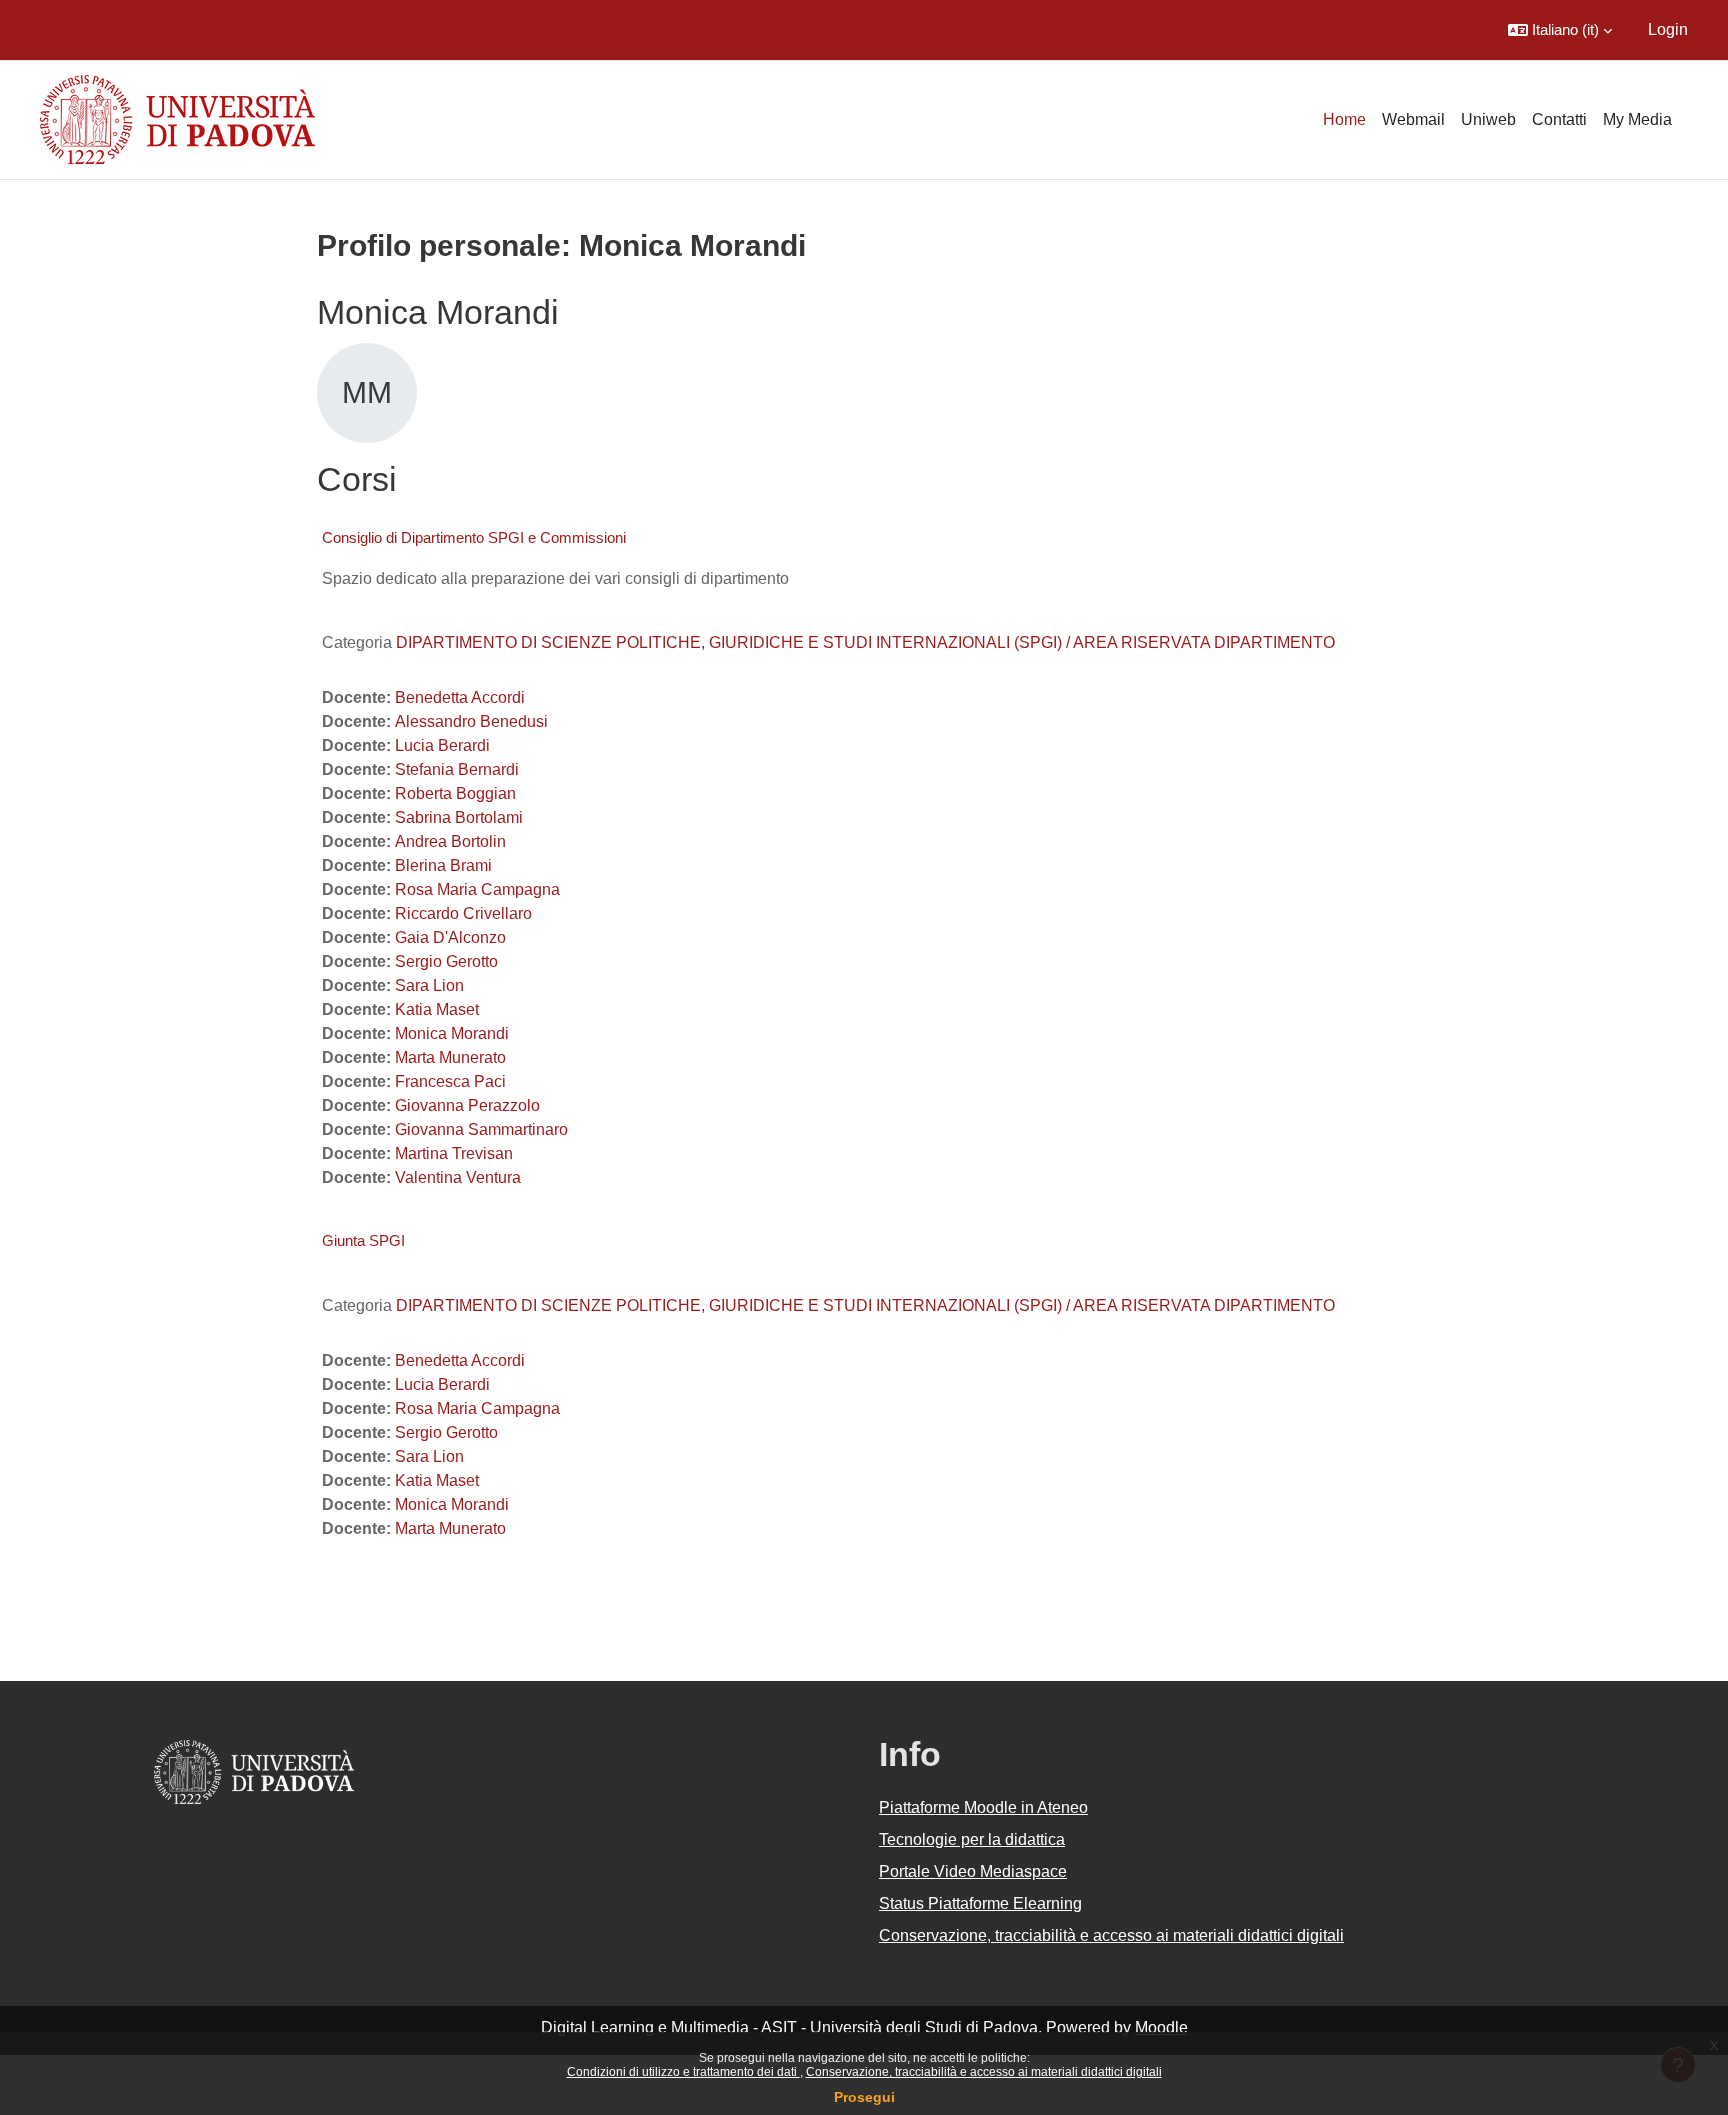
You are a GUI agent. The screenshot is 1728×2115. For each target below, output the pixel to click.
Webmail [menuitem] (1413, 119)
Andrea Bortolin (450, 841)
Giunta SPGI (363, 1240)
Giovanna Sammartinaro (481, 1129)
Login (1668, 29)
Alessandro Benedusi (471, 721)
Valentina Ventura (458, 1177)
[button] (1560, 30)
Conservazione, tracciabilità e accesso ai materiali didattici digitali (984, 2072)
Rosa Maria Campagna (477, 889)
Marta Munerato (450, 1057)
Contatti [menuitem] (1559, 119)
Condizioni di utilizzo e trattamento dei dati (683, 2072)
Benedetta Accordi (460, 697)
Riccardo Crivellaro (463, 913)
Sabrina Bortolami (459, 817)
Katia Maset (437, 1009)
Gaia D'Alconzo (450, 937)
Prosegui (864, 2097)
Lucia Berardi (442, 745)
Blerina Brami (443, 865)
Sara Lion (429, 985)
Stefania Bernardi (457, 769)
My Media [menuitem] (1637, 119)
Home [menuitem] (1344, 119)
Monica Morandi (452, 1033)
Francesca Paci (450, 1081)
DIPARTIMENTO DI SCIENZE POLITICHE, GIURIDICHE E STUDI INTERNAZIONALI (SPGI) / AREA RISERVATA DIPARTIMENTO (865, 642)
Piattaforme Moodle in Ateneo (983, 1807)
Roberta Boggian (455, 793)
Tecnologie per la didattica (972, 1839)
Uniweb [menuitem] (1488, 119)
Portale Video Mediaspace (973, 1871)
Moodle (1161, 2027)
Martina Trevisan (454, 1153)
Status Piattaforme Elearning (980, 1903)
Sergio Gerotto (446, 961)
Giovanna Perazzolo (467, 1105)
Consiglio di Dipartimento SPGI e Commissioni (474, 537)
